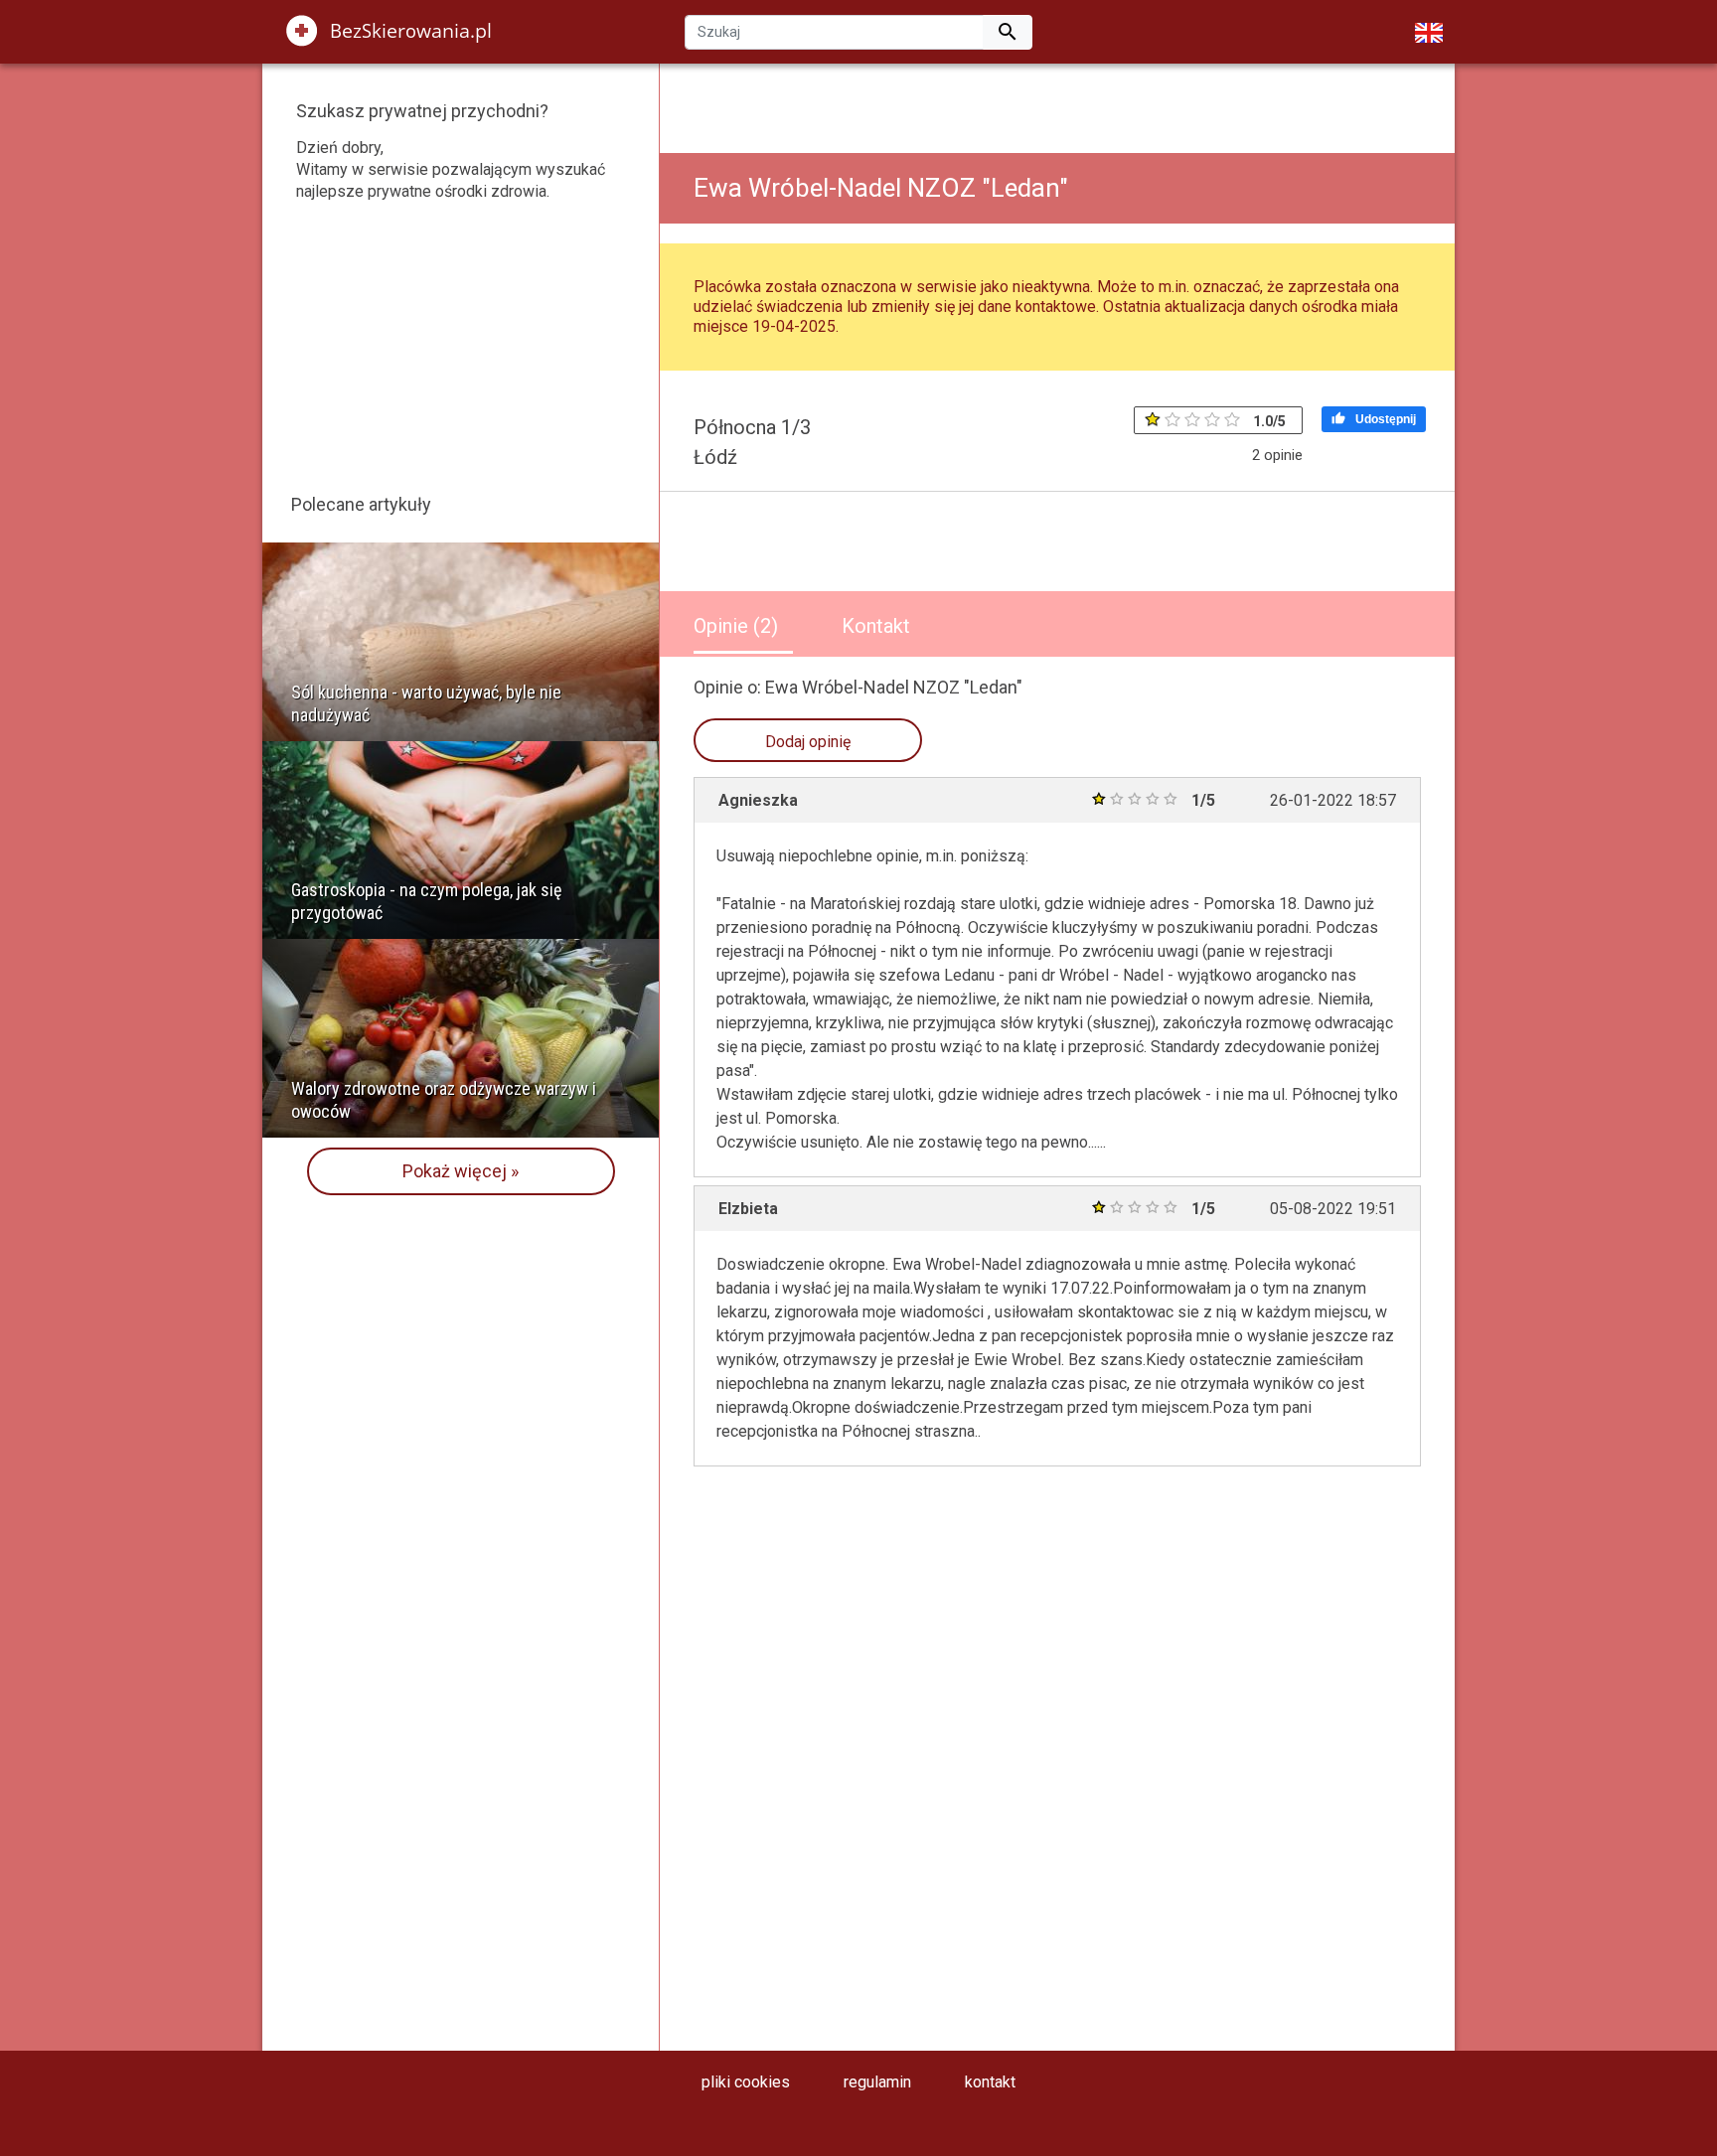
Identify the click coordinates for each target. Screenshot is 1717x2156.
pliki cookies (746, 2082)
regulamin (877, 2082)
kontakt (990, 2082)
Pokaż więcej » (461, 1171)
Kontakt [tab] (876, 626)
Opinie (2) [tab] (736, 626)
